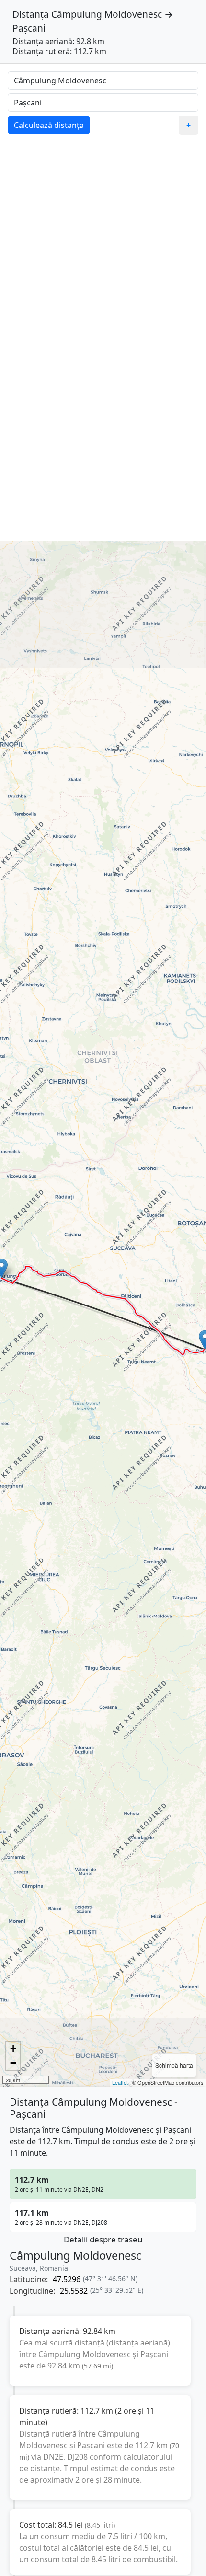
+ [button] (13, 2049)
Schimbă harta (174, 2065)
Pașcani (29, 28)
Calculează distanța (49, 125)
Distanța (31, 14)
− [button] (13, 2063)
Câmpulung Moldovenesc (107, 14)
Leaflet (120, 2082)
